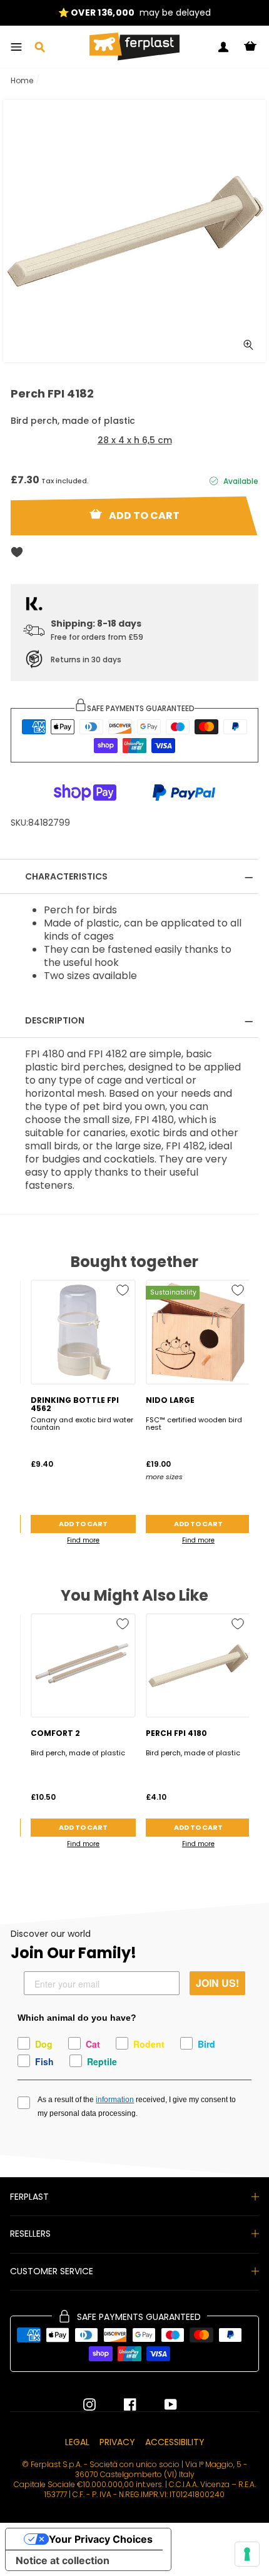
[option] (134, 13)
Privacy (117, 2442)
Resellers (30, 2234)
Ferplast (29, 2197)
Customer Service (52, 2271)
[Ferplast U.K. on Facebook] (121, 2404)
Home (22, 80)
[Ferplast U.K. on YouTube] (161, 2404)
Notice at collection (63, 2560)
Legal (77, 2442)
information (115, 2100)
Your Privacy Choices (101, 2539)
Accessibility (175, 2442)
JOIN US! (217, 1983)
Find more (83, 1540)
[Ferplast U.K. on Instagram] (89, 2404)
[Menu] (16, 47)
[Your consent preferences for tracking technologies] (247, 2554)
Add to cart (83, 1524)
